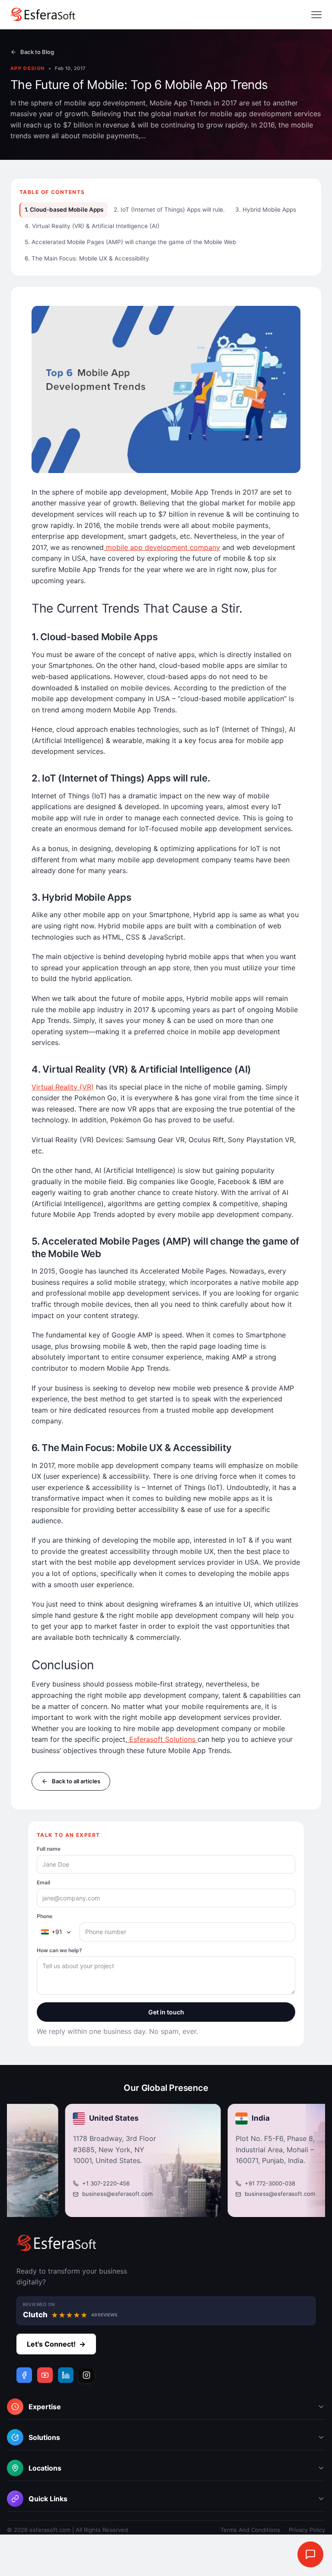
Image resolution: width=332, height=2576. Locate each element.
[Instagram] (86, 2375)
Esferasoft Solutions (162, 1740)
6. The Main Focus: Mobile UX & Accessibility (87, 258)
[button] (166, 2409)
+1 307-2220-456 (74, 2183)
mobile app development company (162, 547)
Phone (45, 1916)
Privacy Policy (307, 2530)
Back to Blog (37, 52)
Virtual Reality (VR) (63, 1087)
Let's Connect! (56, 2344)
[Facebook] (24, 2375)
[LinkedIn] (66, 2375)
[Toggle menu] (316, 15)
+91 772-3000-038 (238, 2183)
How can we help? (59, 1950)
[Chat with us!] (310, 2554)
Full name (49, 1849)
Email (43, 1882)
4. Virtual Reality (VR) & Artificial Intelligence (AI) (92, 226)
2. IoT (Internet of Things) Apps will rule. (169, 210)
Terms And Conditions (250, 2530)
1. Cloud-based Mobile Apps (64, 210)
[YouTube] (45, 2375)
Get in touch (166, 2012)
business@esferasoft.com (85, 2194)
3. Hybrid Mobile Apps (266, 210)
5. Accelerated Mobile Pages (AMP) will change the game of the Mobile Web (130, 242)
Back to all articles (76, 1781)
